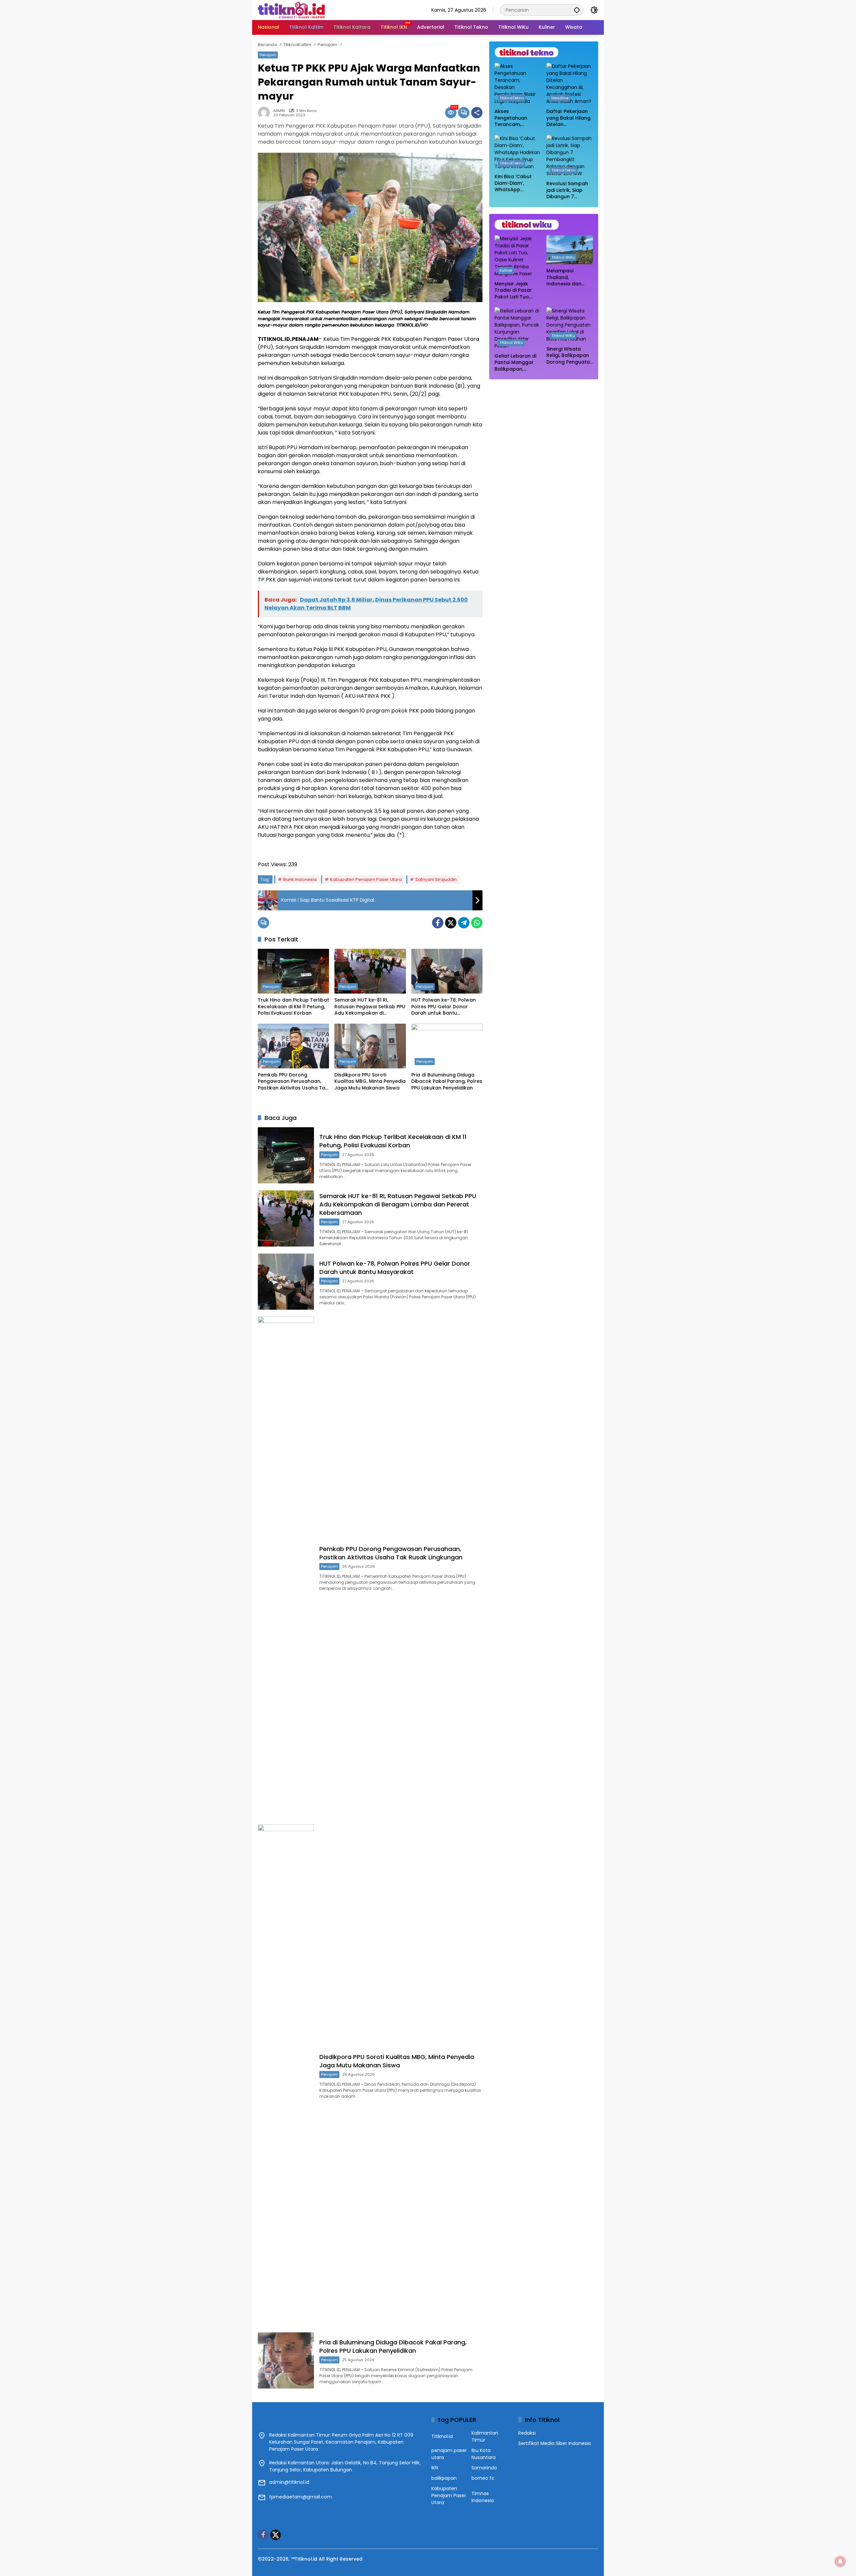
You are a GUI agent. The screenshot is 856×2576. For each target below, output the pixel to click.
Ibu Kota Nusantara (484, 2454)
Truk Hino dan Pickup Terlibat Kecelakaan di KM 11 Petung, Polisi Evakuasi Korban (293, 1007)
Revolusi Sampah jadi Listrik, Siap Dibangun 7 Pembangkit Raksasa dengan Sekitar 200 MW (567, 190)
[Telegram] (464, 923)
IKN (435, 2468)
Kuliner (506, 270)
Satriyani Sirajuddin (436, 879)
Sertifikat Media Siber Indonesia (555, 2443)
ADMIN (279, 111)
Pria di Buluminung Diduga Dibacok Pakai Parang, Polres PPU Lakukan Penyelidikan (447, 1081)
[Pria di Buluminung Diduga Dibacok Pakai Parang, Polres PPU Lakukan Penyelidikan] (447, 1046)
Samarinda (484, 2468)
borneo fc (483, 2478)
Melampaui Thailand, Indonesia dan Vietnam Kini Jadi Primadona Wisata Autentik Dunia (569, 278)
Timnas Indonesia (483, 2497)
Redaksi (527, 2433)
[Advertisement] (544, 428)
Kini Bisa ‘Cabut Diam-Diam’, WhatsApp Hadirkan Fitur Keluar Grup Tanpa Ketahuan (515, 183)
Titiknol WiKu (563, 257)
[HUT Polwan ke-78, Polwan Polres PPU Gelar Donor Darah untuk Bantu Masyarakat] (447, 971)
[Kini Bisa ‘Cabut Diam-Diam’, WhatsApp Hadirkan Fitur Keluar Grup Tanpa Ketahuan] (518, 153)
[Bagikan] (477, 113)
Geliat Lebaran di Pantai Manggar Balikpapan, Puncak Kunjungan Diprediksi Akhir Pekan (517, 362)
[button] (577, 10)
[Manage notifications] (840, 2561)
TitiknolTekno (512, 98)
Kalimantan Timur (485, 2436)
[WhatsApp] (477, 923)
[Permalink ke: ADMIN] (265, 113)
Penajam (268, 55)
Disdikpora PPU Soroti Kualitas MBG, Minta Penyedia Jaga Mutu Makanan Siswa (370, 1081)
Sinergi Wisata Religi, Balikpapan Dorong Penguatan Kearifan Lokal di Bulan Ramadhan (570, 355)
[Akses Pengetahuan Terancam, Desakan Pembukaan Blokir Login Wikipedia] (518, 84)
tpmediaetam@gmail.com (301, 2497)
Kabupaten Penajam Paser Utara (366, 879)
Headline (560, 98)
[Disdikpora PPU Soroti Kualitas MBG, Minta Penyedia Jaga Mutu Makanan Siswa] (370, 1046)
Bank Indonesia (300, 879)
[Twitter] (451, 923)
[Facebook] (438, 923)
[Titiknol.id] (291, 10)
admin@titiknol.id (289, 2482)
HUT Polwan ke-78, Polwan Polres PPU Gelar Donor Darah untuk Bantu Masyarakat (444, 1007)
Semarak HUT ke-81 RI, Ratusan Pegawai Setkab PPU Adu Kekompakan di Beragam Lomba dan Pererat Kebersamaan (370, 1007)
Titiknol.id (442, 2436)
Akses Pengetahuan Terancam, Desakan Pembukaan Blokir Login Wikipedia (516, 118)
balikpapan (444, 2478)
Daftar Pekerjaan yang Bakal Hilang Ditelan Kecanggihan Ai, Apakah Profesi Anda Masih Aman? (568, 118)
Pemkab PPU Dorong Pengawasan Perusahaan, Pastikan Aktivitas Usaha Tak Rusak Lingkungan (293, 1082)
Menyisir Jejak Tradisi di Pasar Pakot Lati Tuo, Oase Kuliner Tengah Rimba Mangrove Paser (514, 291)
